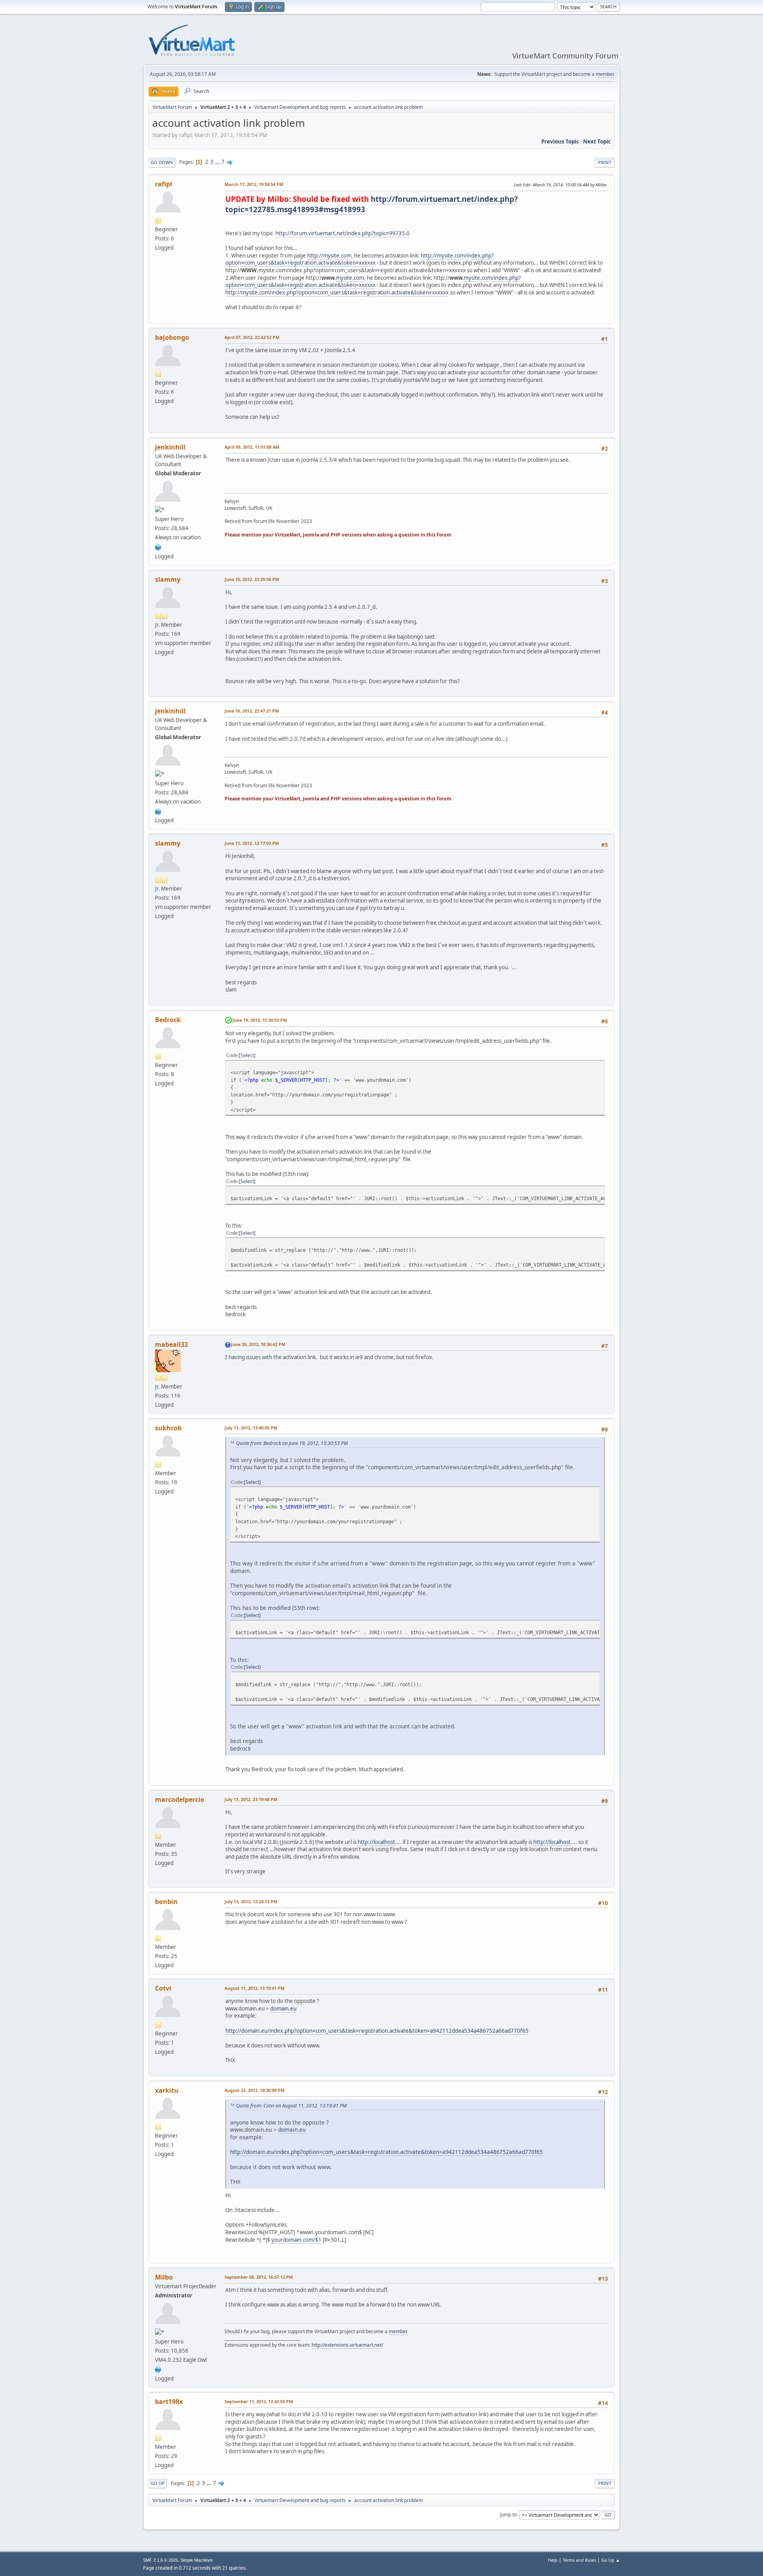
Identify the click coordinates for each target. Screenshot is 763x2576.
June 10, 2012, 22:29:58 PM (252, 579)
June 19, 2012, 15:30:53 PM (260, 1020)
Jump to (508, 2514)
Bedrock (168, 1020)
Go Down (162, 162)
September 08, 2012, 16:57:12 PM (259, 2277)
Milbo (164, 2277)
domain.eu (283, 2009)
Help (553, 2560)
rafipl (164, 184)
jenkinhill (170, 447)
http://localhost (376, 1842)
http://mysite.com (329, 256)
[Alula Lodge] (158, 546)
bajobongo (172, 337)
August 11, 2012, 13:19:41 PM (255, 1988)
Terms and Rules (579, 2560)
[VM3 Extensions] (158, 2369)
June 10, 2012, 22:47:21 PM (252, 711)
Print (605, 162)
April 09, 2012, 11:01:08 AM (252, 447)
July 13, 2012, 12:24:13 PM (251, 1901)
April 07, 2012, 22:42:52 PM (252, 337)
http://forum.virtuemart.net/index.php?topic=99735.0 (343, 233)
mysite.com (350, 278)
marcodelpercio (180, 1799)
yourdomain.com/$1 (296, 2240)
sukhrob (168, 1428)
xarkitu (167, 2090)
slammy (168, 579)
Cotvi (163, 1988)
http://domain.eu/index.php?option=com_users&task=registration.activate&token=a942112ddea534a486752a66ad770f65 (377, 2031)
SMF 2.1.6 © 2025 (161, 2560)
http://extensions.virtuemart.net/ (347, 2345)
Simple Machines (197, 2560)
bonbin (166, 1902)
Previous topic (560, 141)
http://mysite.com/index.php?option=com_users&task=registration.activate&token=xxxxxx (360, 259)
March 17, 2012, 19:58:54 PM (254, 184)
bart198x (169, 2402)
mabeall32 (171, 1344)
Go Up (158, 2483)
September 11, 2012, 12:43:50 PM (259, 2401)
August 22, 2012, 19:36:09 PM (255, 2090)
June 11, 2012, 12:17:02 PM (252, 843)
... (218, 162)
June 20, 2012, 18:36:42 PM (258, 1344)
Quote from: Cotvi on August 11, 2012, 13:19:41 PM (291, 2106)
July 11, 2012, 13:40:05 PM (251, 1428)
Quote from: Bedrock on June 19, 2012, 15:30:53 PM (292, 1443)
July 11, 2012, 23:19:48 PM (251, 1799)
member (605, 74)
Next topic (597, 141)
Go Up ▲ (611, 2560)
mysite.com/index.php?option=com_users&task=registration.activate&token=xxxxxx (373, 282)
